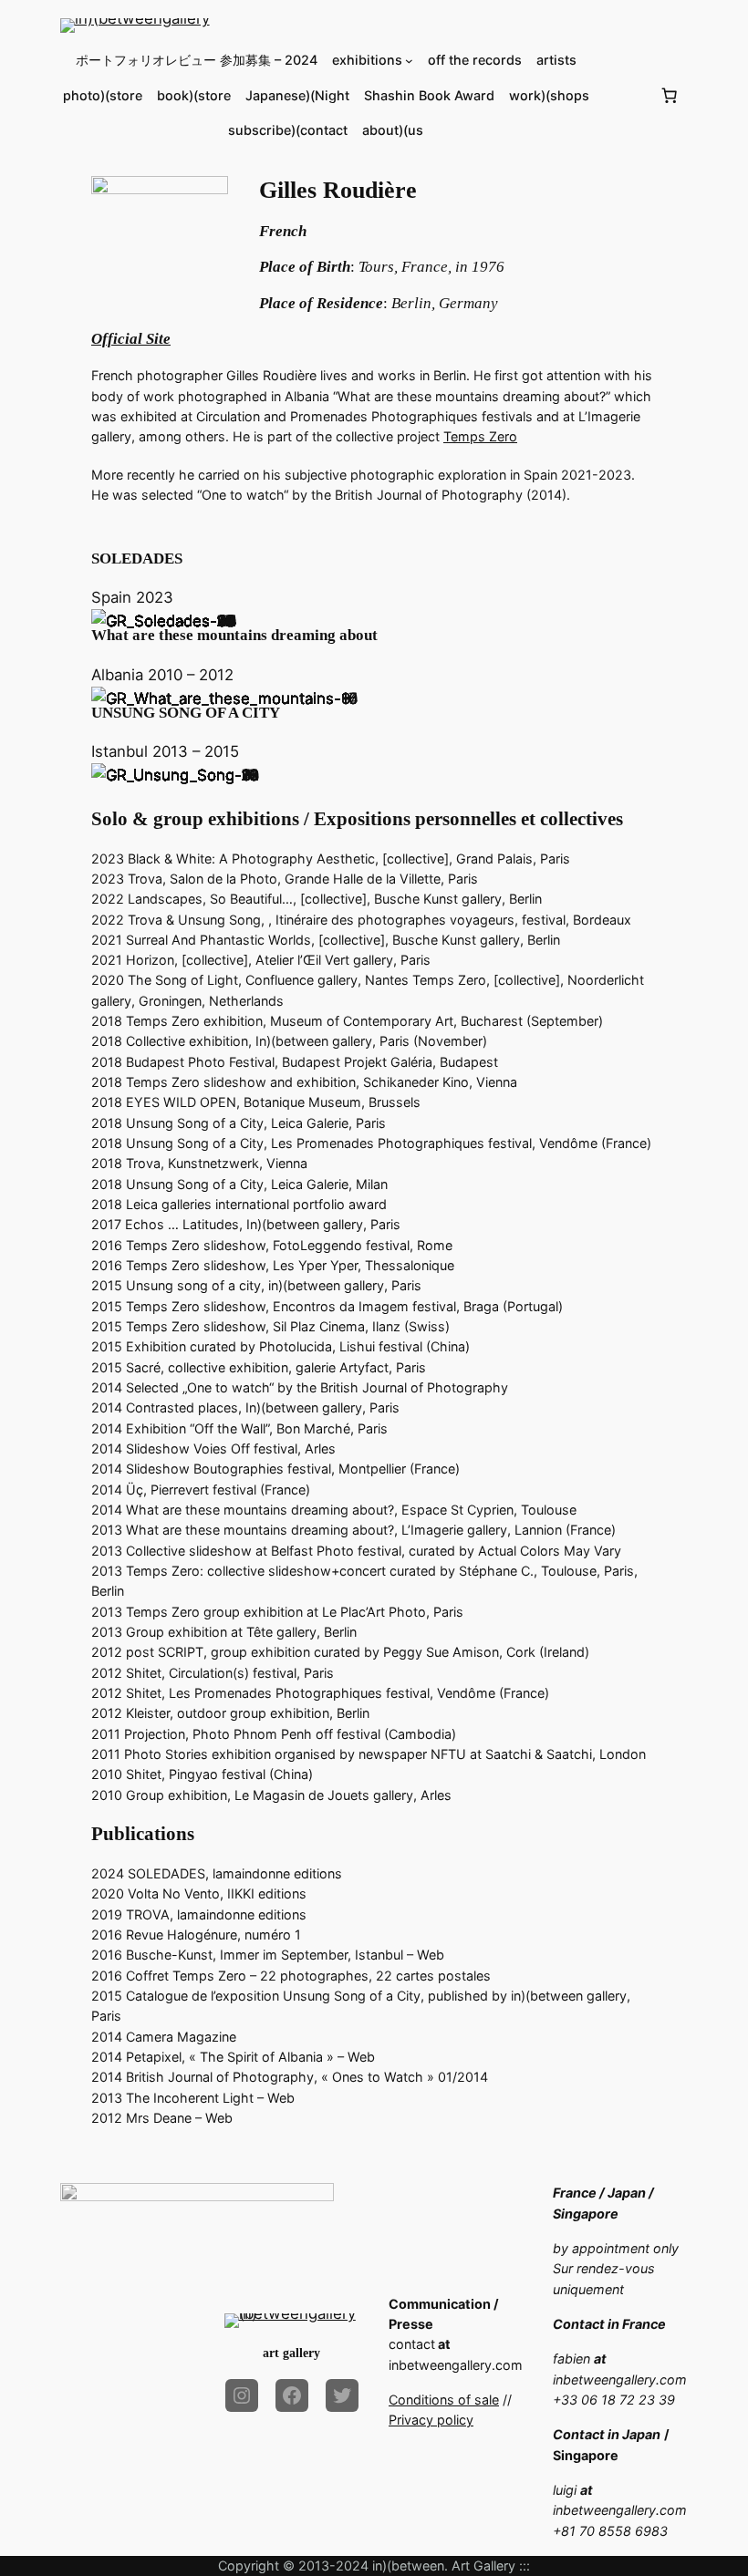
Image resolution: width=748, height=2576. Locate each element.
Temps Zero (480, 436)
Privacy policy (431, 2420)
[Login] (624, 95)
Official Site (131, 339)
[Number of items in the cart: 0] (669, 96)
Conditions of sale (444, 2400)
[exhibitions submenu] (409, 61)
